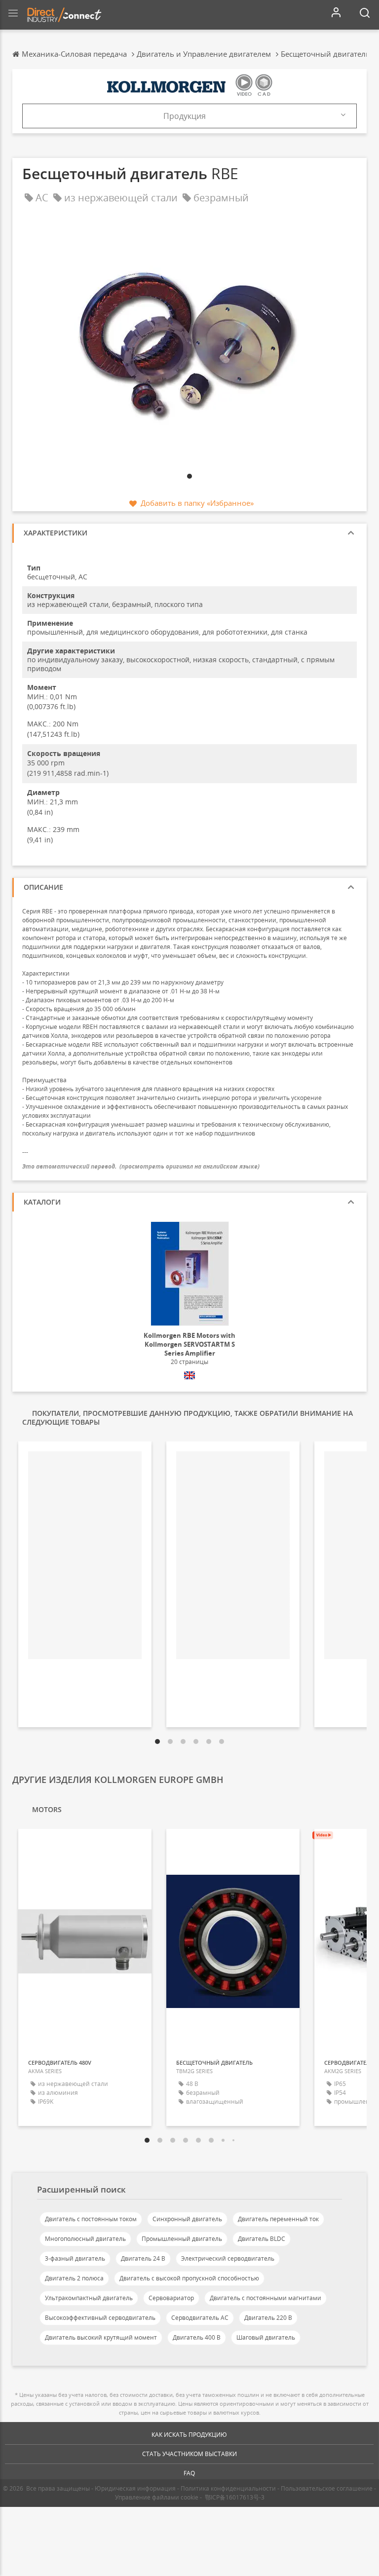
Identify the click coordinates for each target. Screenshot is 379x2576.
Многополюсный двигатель (85, 2239)
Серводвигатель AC (200, 2318)
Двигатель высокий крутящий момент (101, 2337)
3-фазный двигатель (75, 2258)
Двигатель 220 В (268, 2318)
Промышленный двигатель (182, 2239)
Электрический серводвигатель (228, 2258)
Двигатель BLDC (262, 2239)
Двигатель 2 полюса (74, 2278)
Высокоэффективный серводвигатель (100, 2318)
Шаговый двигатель (266, 2337)
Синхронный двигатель (187, 2219)
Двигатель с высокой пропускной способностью (189, 2278)
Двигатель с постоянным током (91, 2219)
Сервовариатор (171, 2298)
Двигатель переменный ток (278, 2219)
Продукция (185, 116)
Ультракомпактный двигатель (89, 2298)
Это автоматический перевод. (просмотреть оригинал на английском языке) (141, 1166)
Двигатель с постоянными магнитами (265, 2298)
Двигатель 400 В (197, 2337)
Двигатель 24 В (143, 2258)
